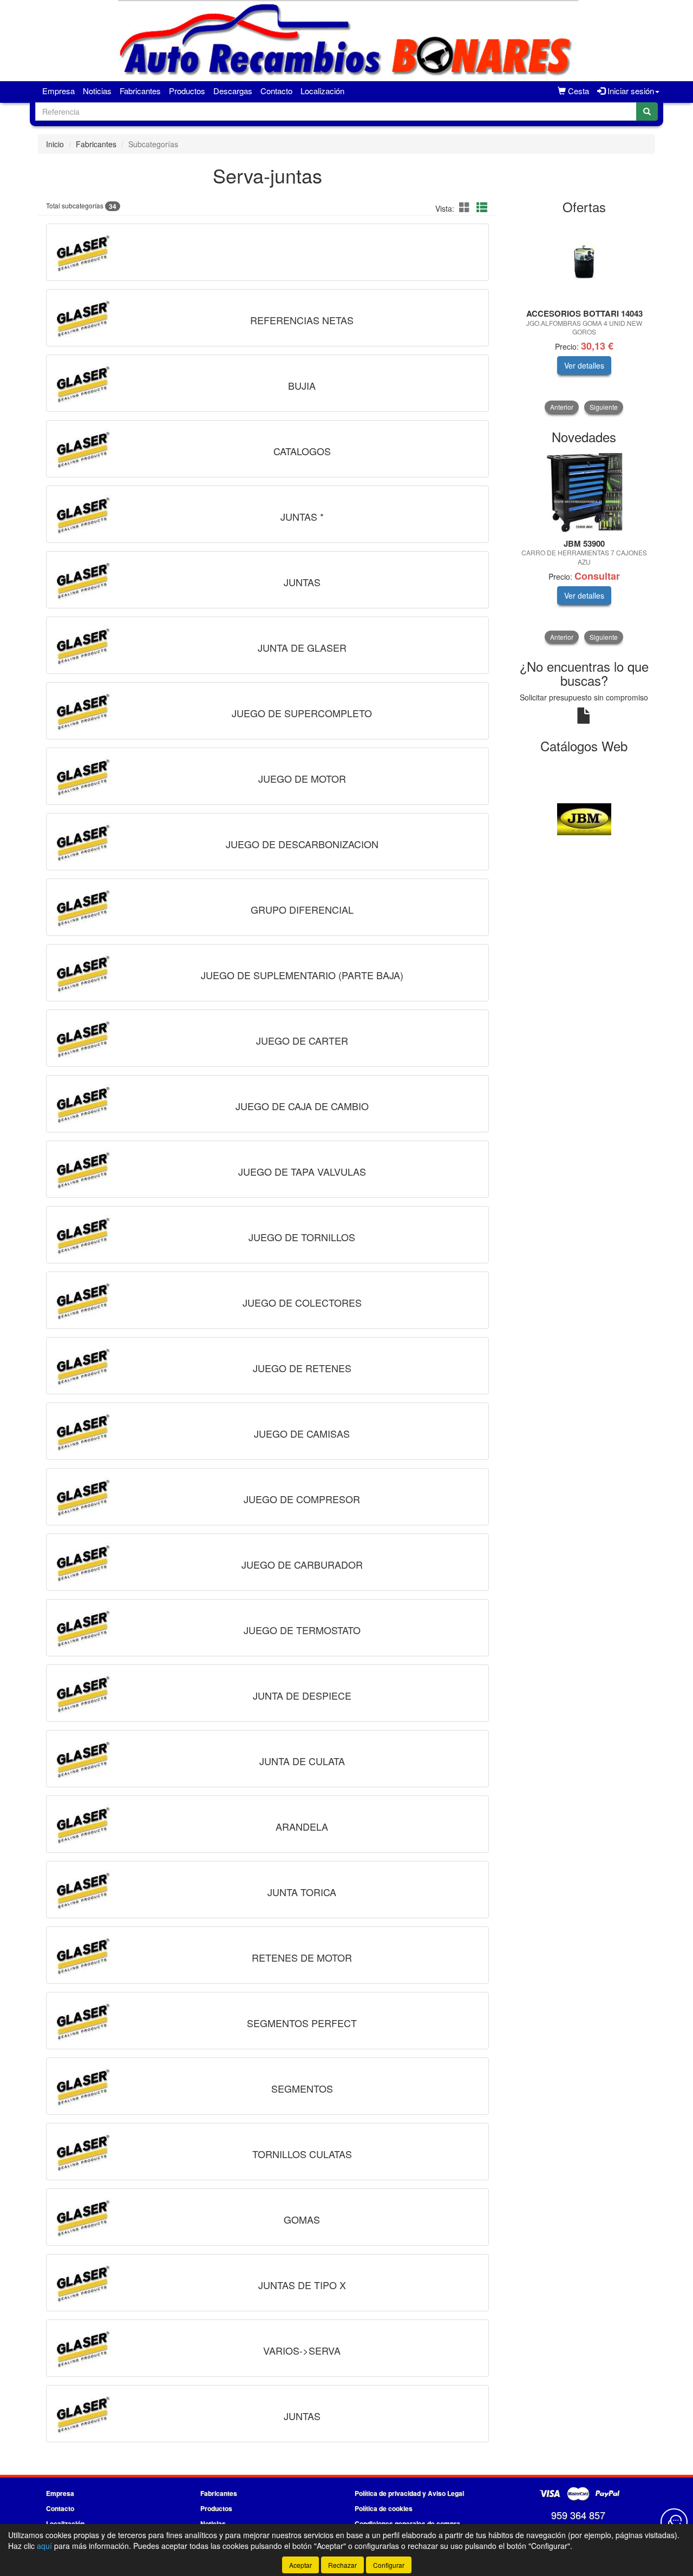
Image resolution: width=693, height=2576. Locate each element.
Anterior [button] (562, 407)
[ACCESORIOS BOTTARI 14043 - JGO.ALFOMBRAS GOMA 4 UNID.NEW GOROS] (584, 262)
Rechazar (342, 2565)
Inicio (55, 144)
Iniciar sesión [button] (630, 91)
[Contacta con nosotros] (674, 2522)
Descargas (233, 91)
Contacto (276, 91)
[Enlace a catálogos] (602, 818)
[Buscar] (647, 112)
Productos (187, 91)
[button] (466, 207)
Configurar (389, 2565)
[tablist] (584, 317)
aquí (44, 2546)
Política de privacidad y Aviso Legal (409, 2493)
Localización (322, 91)
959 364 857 (578, 2515)
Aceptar (300, 2565)
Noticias (97, 91)
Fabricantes (140, 91)
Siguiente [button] (604, 407)
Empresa (58, 91)
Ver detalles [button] (584, 365)
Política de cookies (384, 2508)
